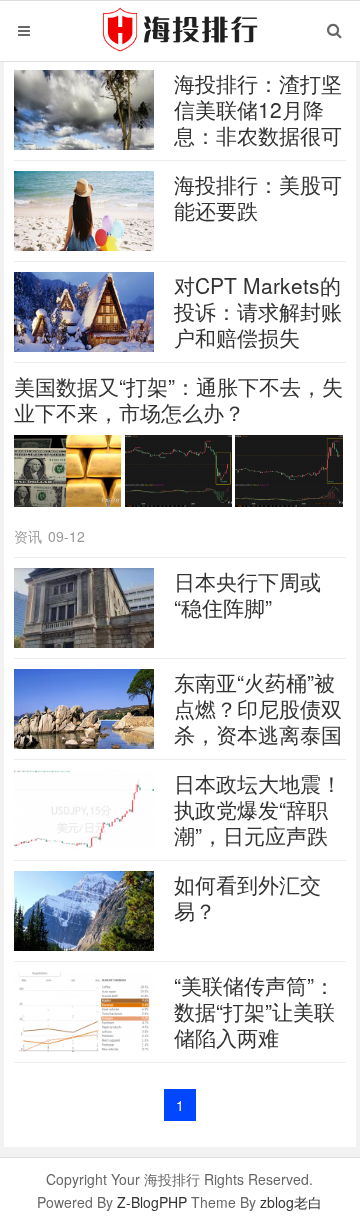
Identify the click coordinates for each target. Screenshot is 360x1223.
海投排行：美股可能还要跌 (258, 197)
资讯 (28, 536)
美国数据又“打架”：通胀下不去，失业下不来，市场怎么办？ (178, 399)
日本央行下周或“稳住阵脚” (247, 594)
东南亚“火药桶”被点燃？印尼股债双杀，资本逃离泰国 (258, 708)
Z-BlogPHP (152, 1202)
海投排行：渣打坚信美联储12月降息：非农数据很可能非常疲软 (258, 122)
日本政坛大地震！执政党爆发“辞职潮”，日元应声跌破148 (258, 822)
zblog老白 (291, 1202)
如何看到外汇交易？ (247, 897)
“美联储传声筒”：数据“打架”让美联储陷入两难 (254, 1011)
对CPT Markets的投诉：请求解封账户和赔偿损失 (258, 311)
